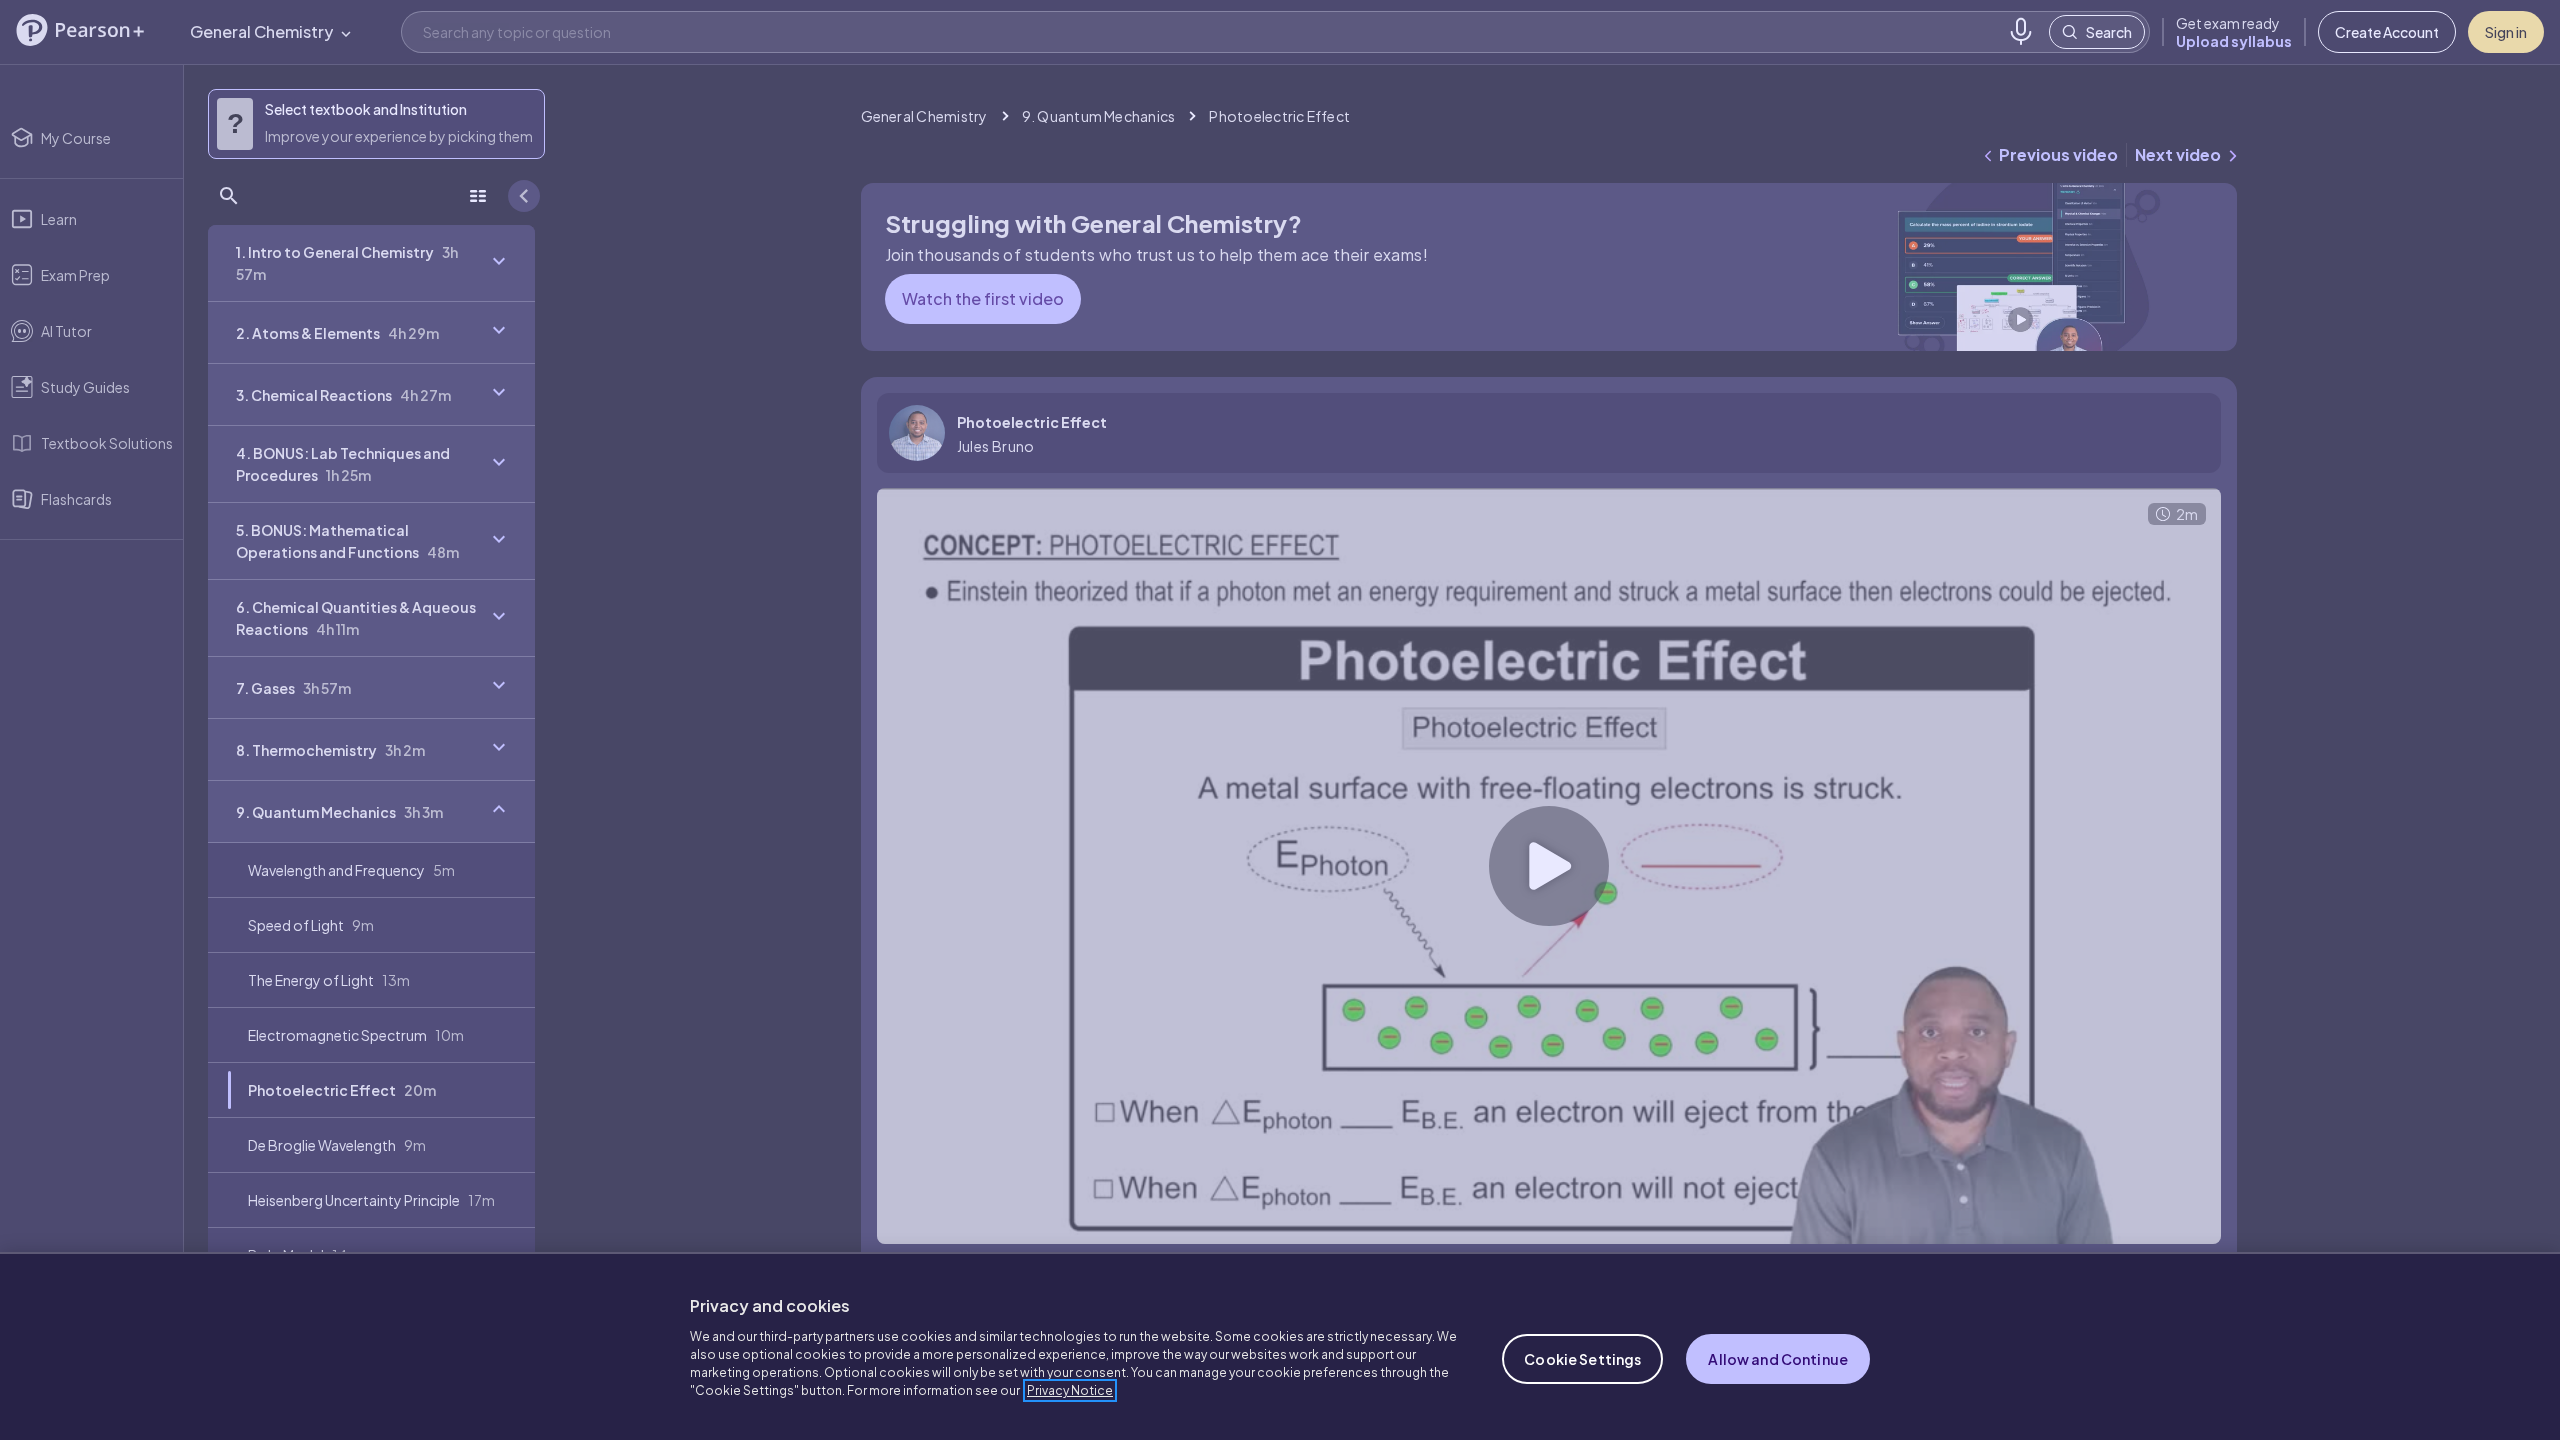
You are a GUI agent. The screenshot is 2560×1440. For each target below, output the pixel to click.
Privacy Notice (1070, 1390)
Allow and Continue (1778, 1359)
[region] (1280, 1346)
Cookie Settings (1582, 1359)
